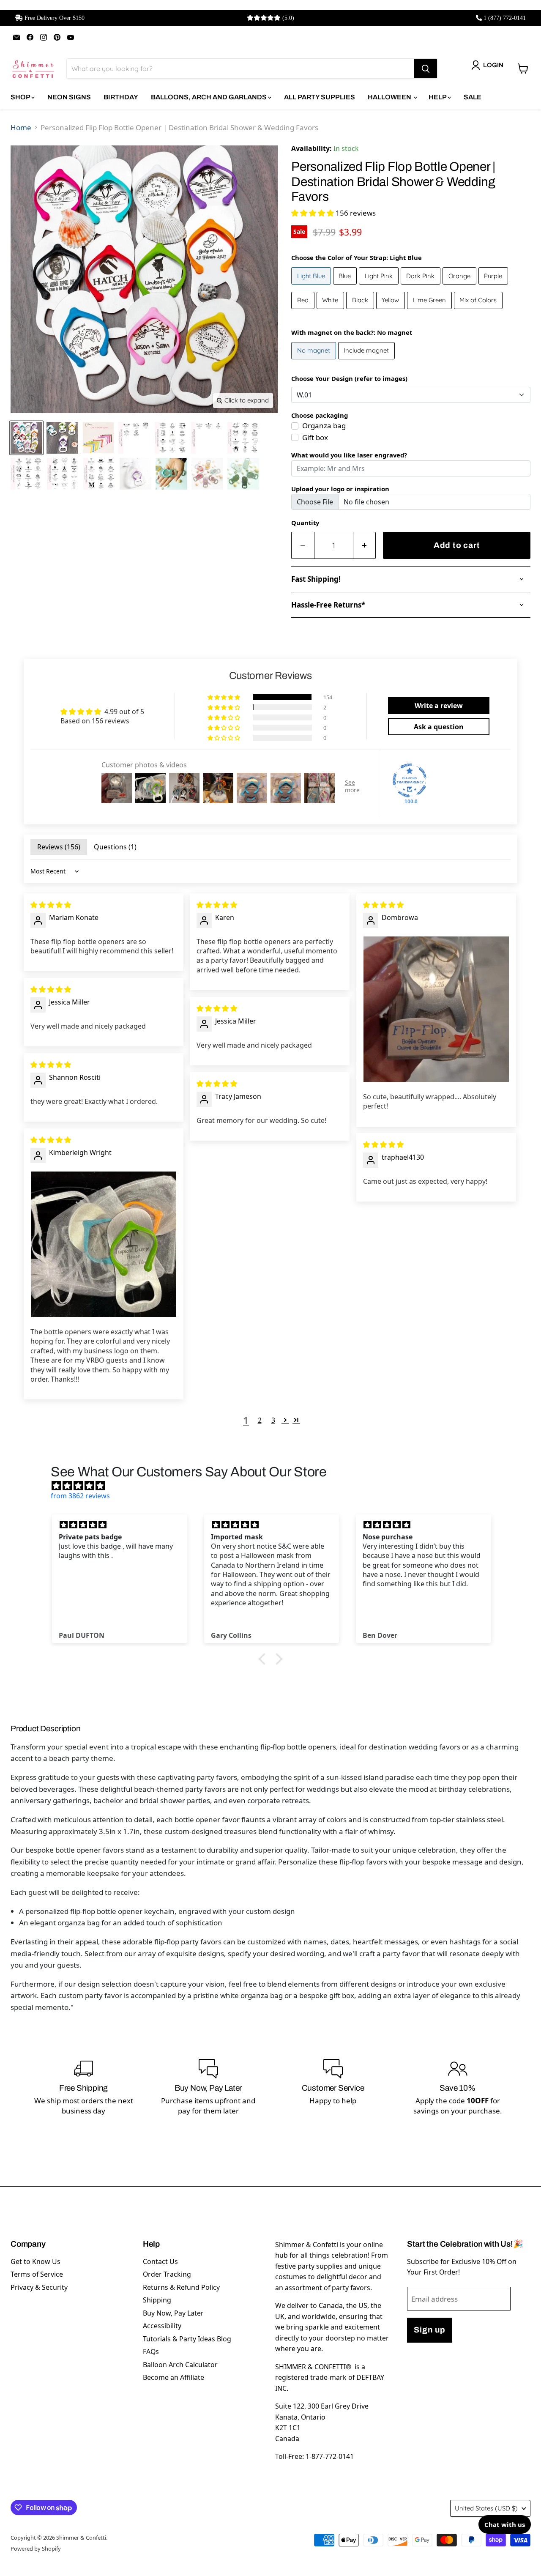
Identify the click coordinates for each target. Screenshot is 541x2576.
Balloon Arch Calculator (180, 2365)
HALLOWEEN (390, 97)
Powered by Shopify (36, 2549)
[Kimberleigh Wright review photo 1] (104, 1244)
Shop (21, 97)
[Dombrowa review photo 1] (436, 1009)
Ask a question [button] (439, 727)
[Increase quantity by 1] (365, 546)
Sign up (429, 2330)
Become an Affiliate (174, 2377)
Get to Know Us (36, 2261)
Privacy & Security (39, 2287)
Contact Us (160, 2261)
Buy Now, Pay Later (173, 2313)
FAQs (151, 2352)
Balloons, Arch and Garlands (209, 97)
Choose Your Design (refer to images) (349, 378)
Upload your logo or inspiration (340, 489)
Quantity (305, 523)
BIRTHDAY (121, 97)
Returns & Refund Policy (181, 2287)
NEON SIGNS (69, 97)
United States (486, 2508)
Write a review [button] (439, 706)
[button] (313, 213)
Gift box (315, 437)
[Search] (426, 68)
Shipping (157, 2300)
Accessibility (162, 2326)
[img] (51, 905)
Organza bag (324, 426)
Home (21, 127)
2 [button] (260, 1420)
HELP (438, 97)
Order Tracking (167, 2274)
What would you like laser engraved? (349, 455)
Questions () (115, 847)
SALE (473, 97)
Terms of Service (37, 2274)
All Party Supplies (320, 97)
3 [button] (273, 1420)
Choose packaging (320, 415)
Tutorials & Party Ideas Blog (187, 2339)
